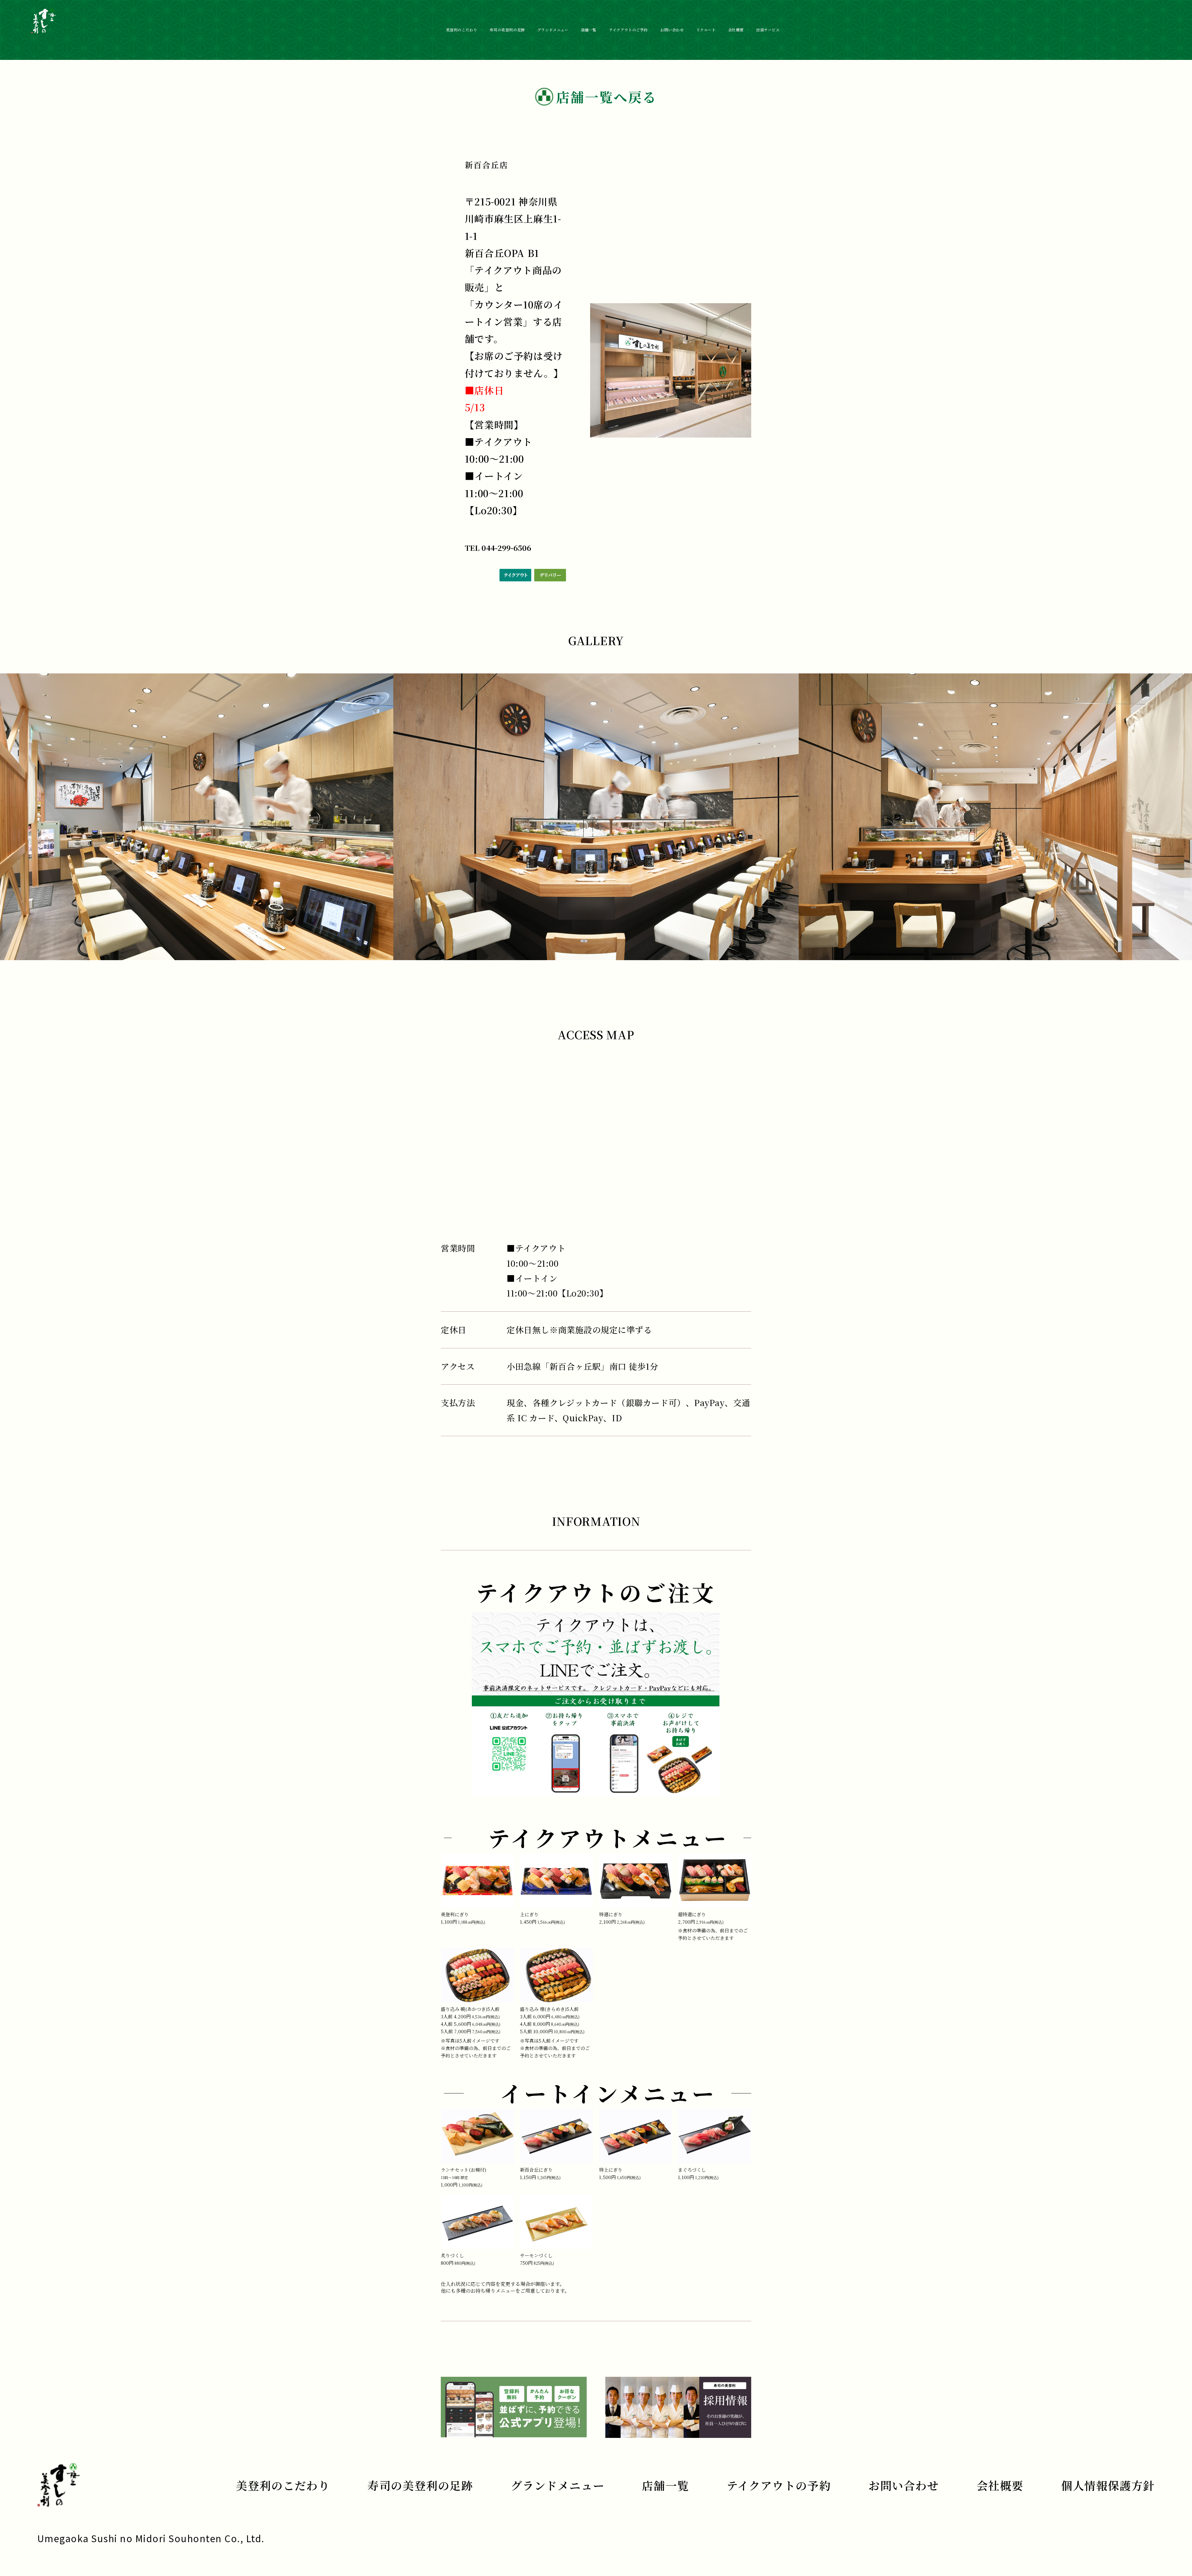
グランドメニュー (553, 30)
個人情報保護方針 (1108, 2485)
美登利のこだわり (462, 30)
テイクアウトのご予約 (628, 30)
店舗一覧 (589, 30)
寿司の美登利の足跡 (507, 30)
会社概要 (736, 30)
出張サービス (768, 30)
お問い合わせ (672, 30)
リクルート (706, 30)
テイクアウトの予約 (779, 2485)
